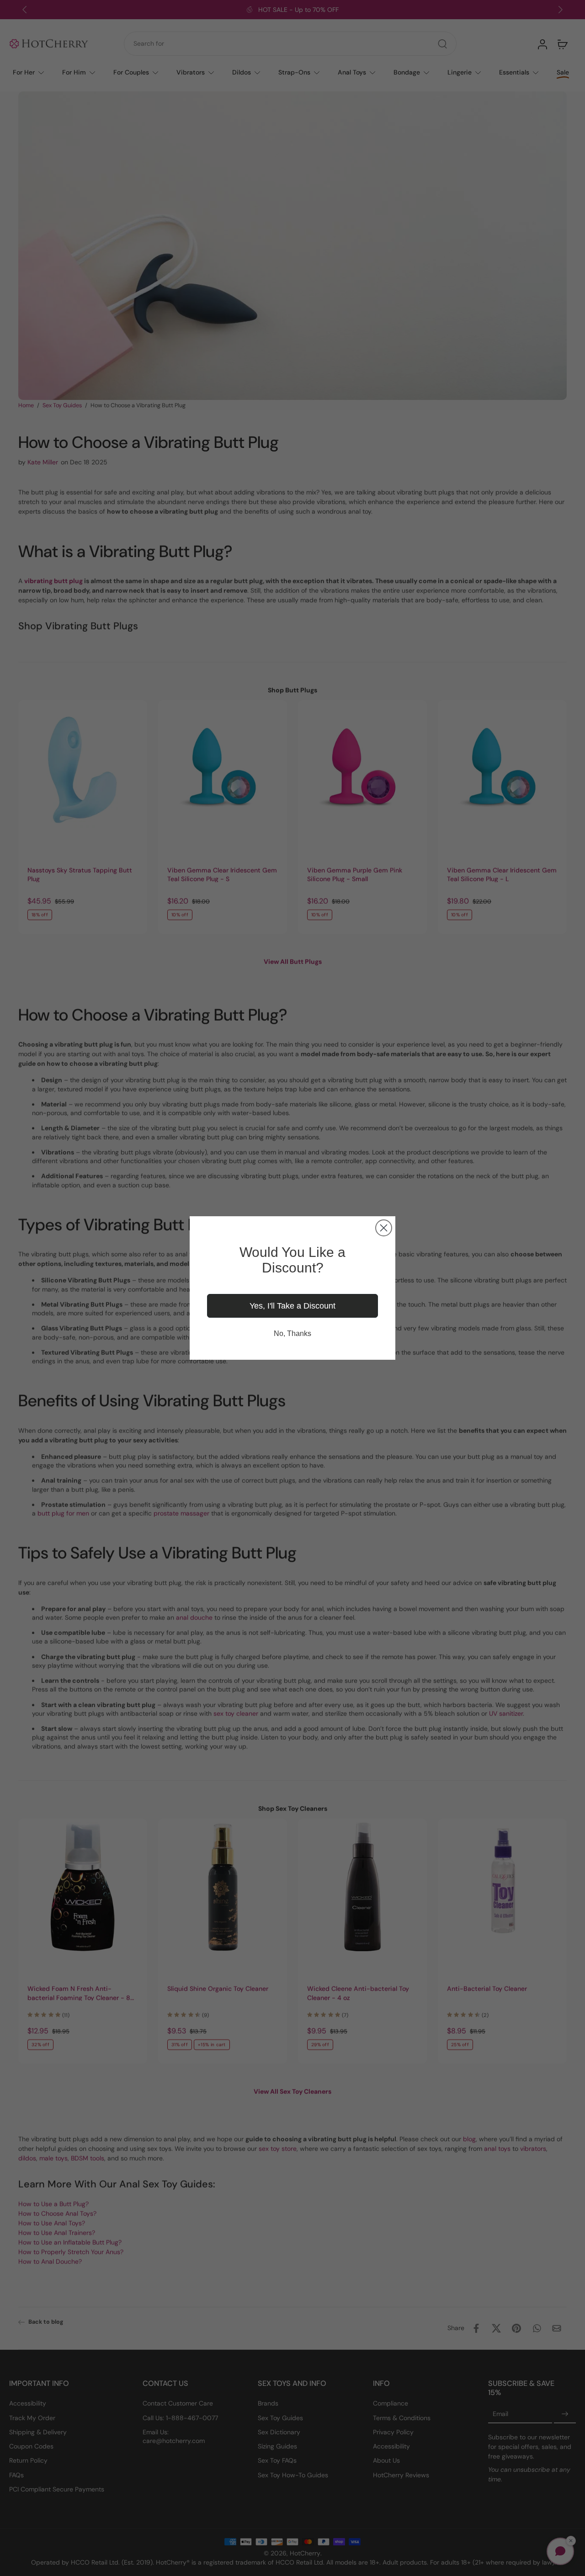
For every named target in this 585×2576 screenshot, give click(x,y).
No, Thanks (292, 1333)
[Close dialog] (384, 1228)
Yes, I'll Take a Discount (292, 1306)
